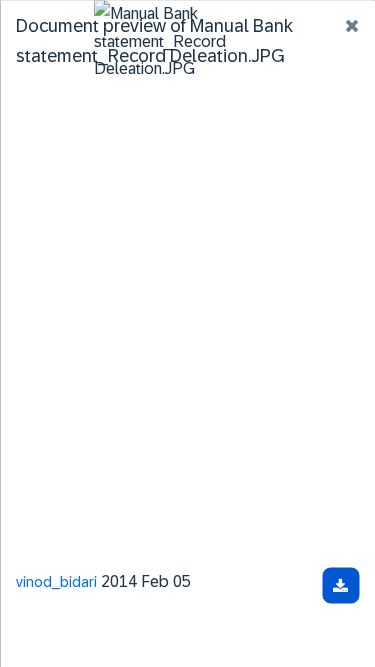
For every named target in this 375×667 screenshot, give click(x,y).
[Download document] (340, 585)
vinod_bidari (56, 581)
